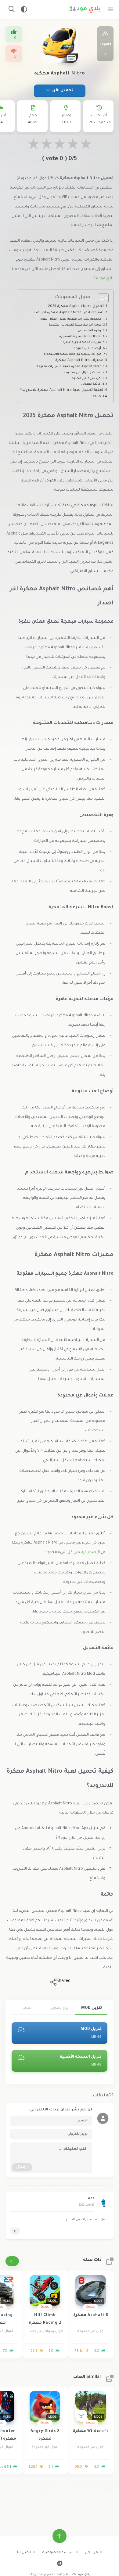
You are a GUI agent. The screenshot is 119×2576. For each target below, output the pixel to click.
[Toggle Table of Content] (100, 298)
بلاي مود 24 (103, 279)
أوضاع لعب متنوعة (87, 349)
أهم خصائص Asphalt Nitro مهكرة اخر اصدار (67, 313)
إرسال (22, 2167)
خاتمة (97, 396)
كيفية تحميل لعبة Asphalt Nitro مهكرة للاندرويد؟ (62, 390)
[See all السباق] (12, 2261)
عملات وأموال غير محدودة (82, 373)
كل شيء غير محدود (86, 378)
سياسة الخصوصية (58, 2553)
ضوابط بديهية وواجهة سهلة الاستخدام (73, 354)
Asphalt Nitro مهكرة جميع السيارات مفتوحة (69, 367)
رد (15, 2231)
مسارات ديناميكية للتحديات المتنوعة (75, 325)
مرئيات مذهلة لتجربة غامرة (82, 342)
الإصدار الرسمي (87, 1552)
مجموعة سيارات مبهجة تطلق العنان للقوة (71, 319)
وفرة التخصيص (89, 331)
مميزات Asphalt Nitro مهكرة (79, 360)
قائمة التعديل (91, 384)
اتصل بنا (24, 2553)
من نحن (91, 2553)
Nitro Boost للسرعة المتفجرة (80, 337)
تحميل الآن (62, 91)
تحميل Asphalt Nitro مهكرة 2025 (76, 306)
